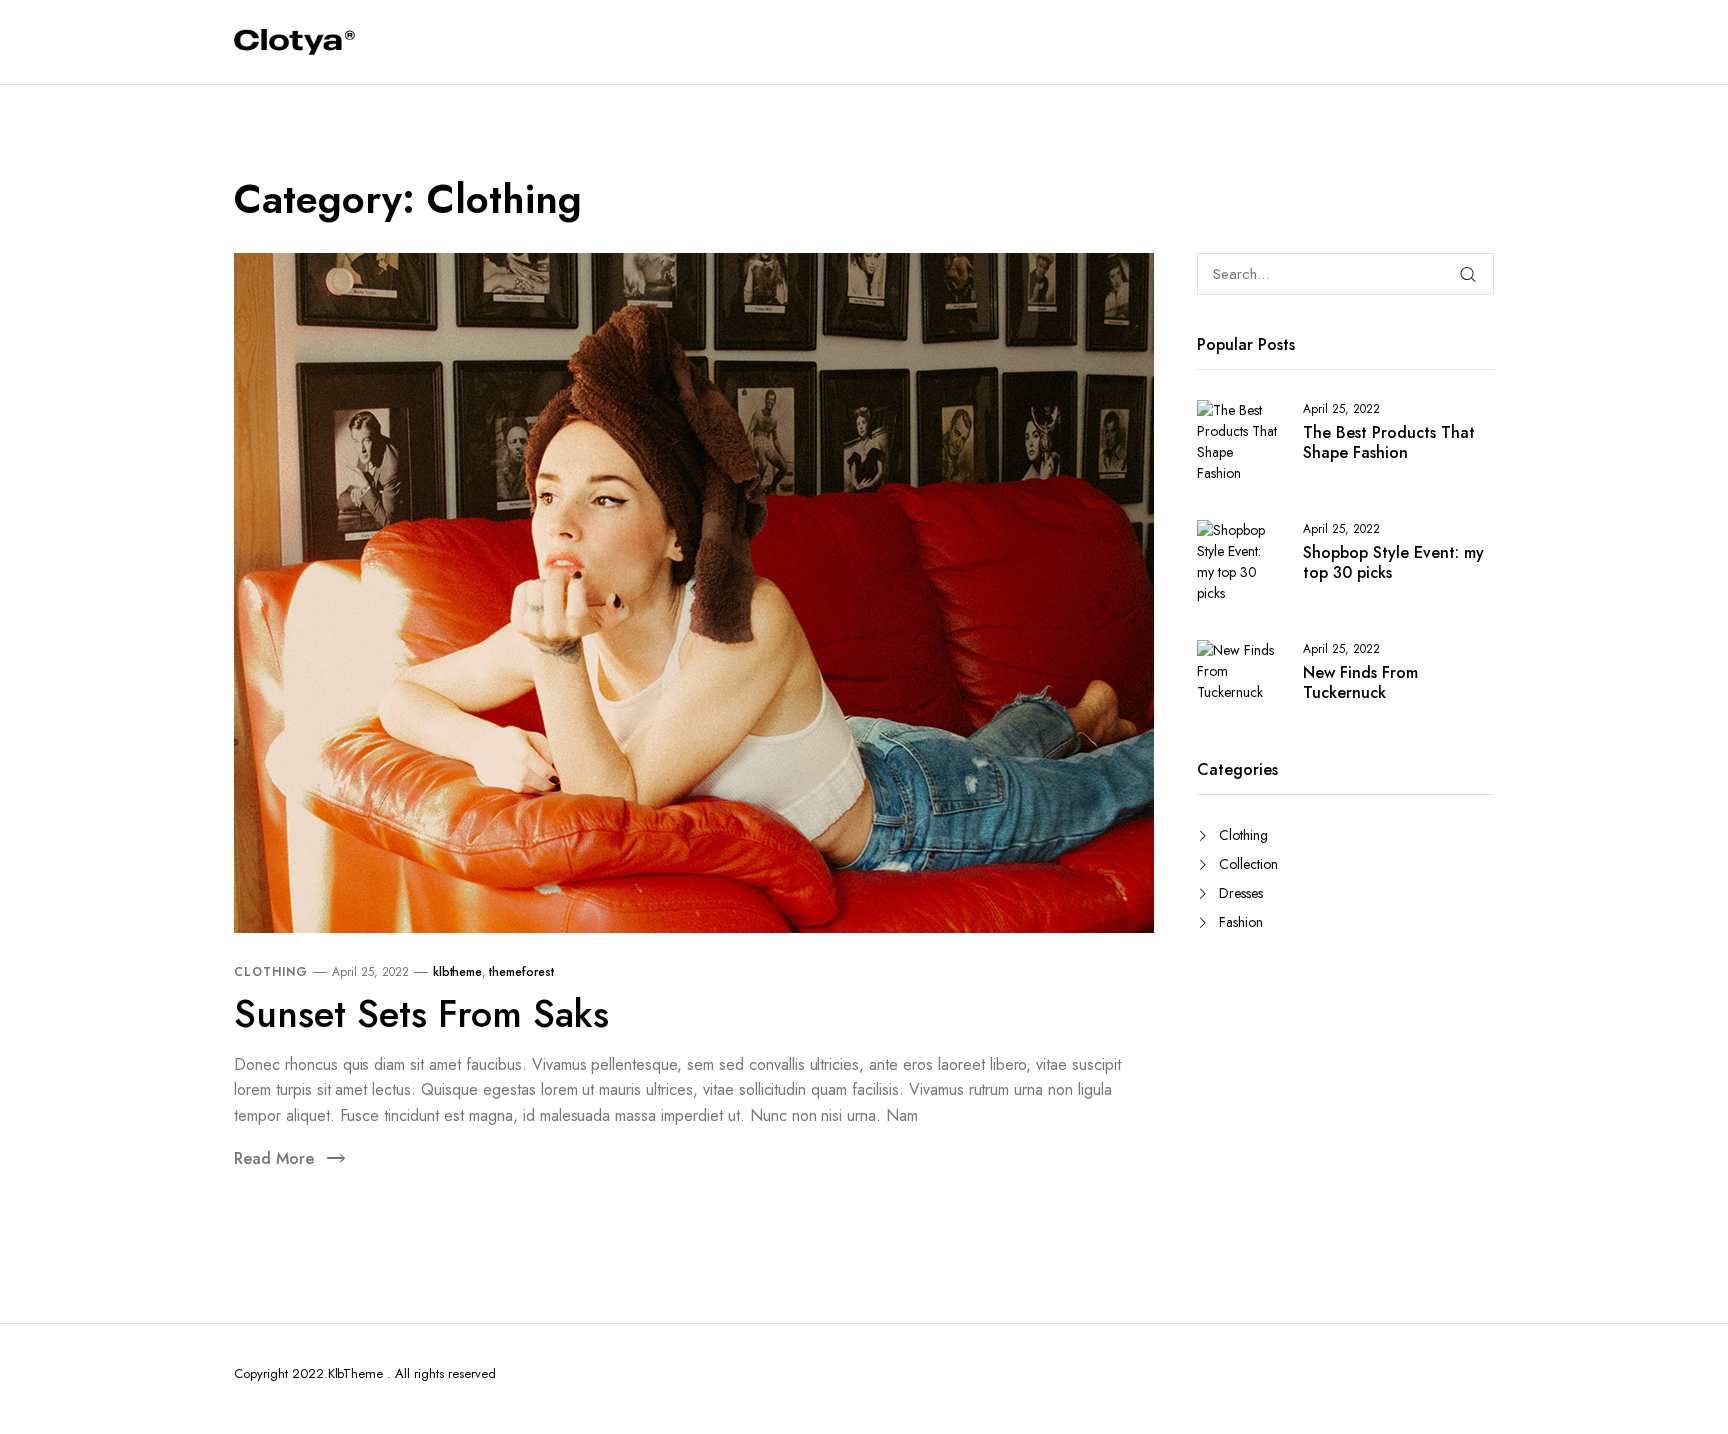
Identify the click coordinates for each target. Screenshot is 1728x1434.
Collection (1248, 864)
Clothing (271, 972)
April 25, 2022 (370, 972)
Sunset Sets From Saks (421, 1013)
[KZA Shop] (294, 42)
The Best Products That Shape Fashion (1389, 443)
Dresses (1241, 893)
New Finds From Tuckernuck (1360, 683)
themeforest (521, 972)
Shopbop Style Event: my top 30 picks (1393, 563)
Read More (274, 1158)
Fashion (1241, 922)
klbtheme (458, 972)
